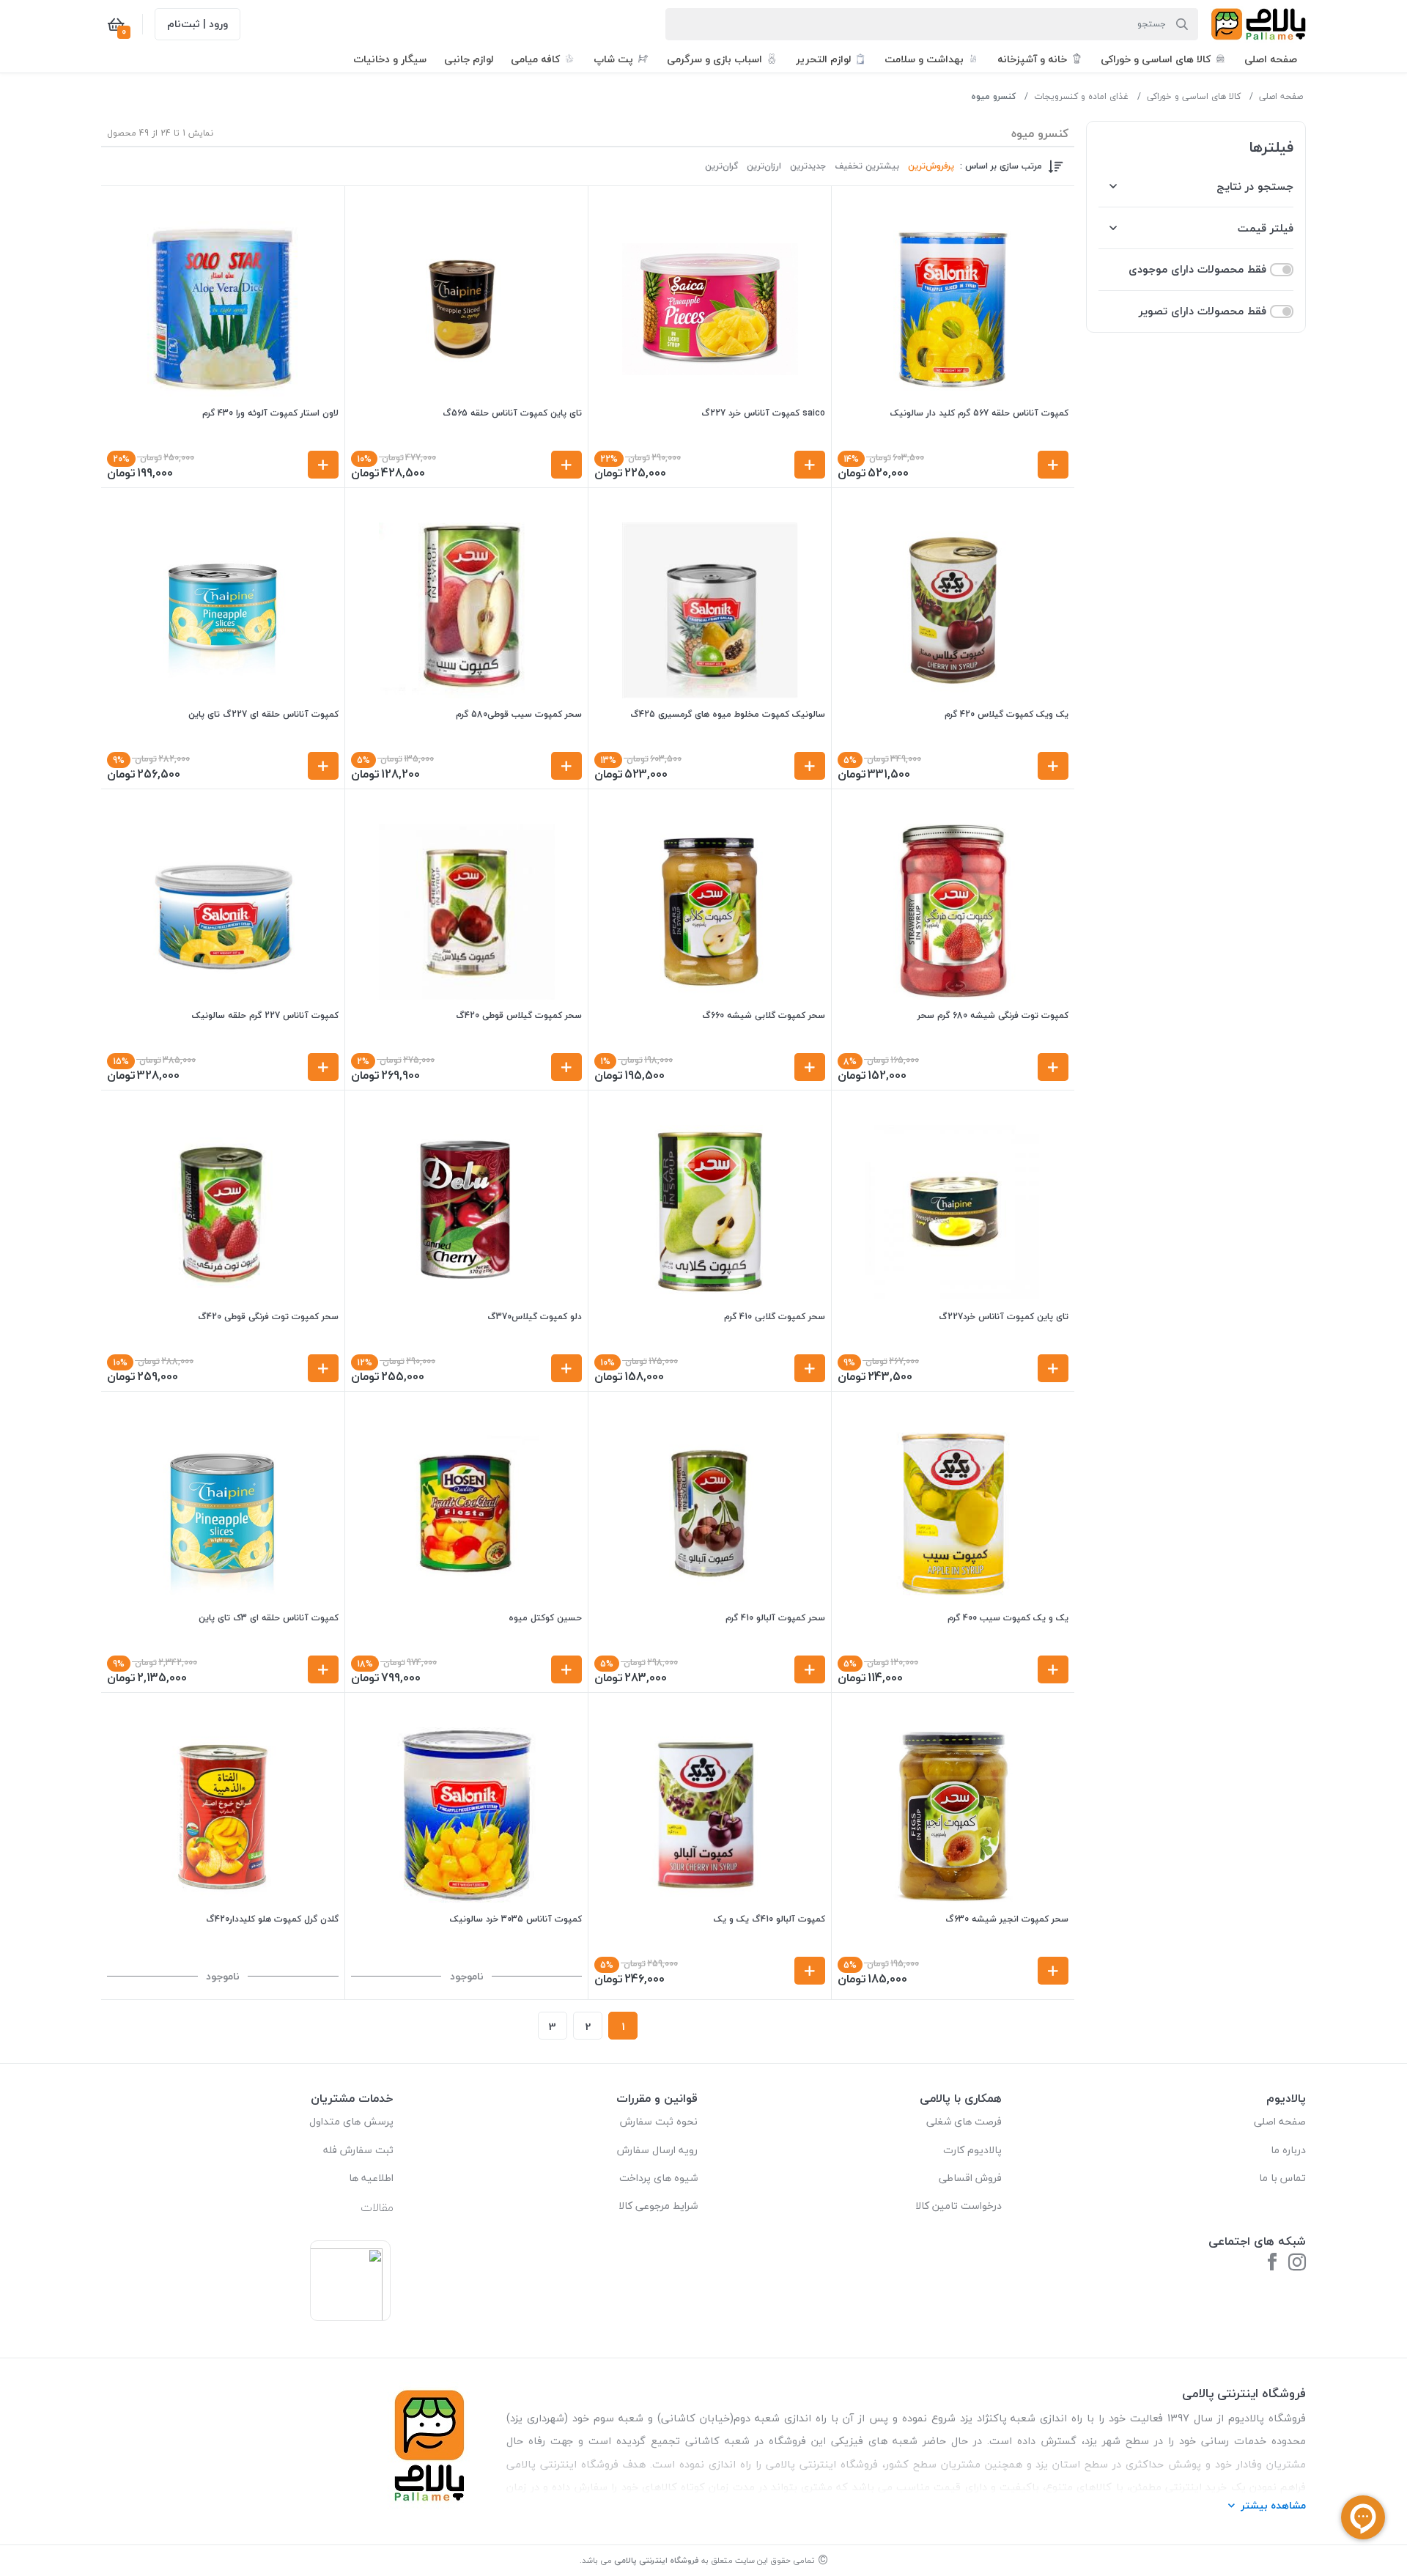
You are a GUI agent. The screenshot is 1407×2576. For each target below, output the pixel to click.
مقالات (377, 2207)
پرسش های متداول (351, 2121)
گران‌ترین (721, 166)
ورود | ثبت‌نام (197, 24)
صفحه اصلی (1281, 96)
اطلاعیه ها (371, 2178)
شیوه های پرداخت (658, 2178)
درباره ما (1288, 2150)
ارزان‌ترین (764, 166)
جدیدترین (808, 166)
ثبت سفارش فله (358, 2150)
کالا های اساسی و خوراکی (1194, 96)
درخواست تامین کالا (959, 2206)
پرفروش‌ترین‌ (931, 166)
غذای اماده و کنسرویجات (1081, 96)
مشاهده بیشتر (1273, 2505)
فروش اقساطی (970, 2178)
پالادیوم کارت (972, 2150)
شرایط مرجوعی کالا (658, 2206)
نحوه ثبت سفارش (659, 2121)
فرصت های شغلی (964, 2121)
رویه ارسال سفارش (657, 2150)
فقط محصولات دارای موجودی (1197, 269)
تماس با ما (1282, 2178)
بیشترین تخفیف (867, 166)
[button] (1271, 59)
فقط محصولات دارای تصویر (1203, 311)
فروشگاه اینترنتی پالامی (657, 2560)
